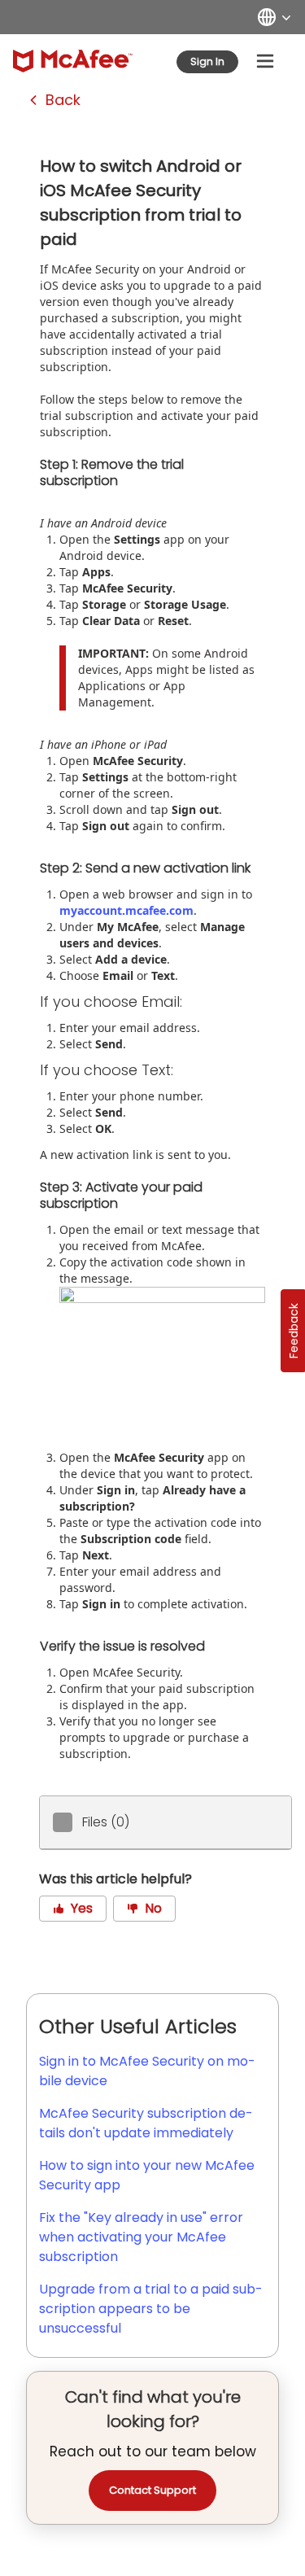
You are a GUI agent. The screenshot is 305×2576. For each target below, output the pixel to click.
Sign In (207, 61)
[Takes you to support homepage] (73, 61)
